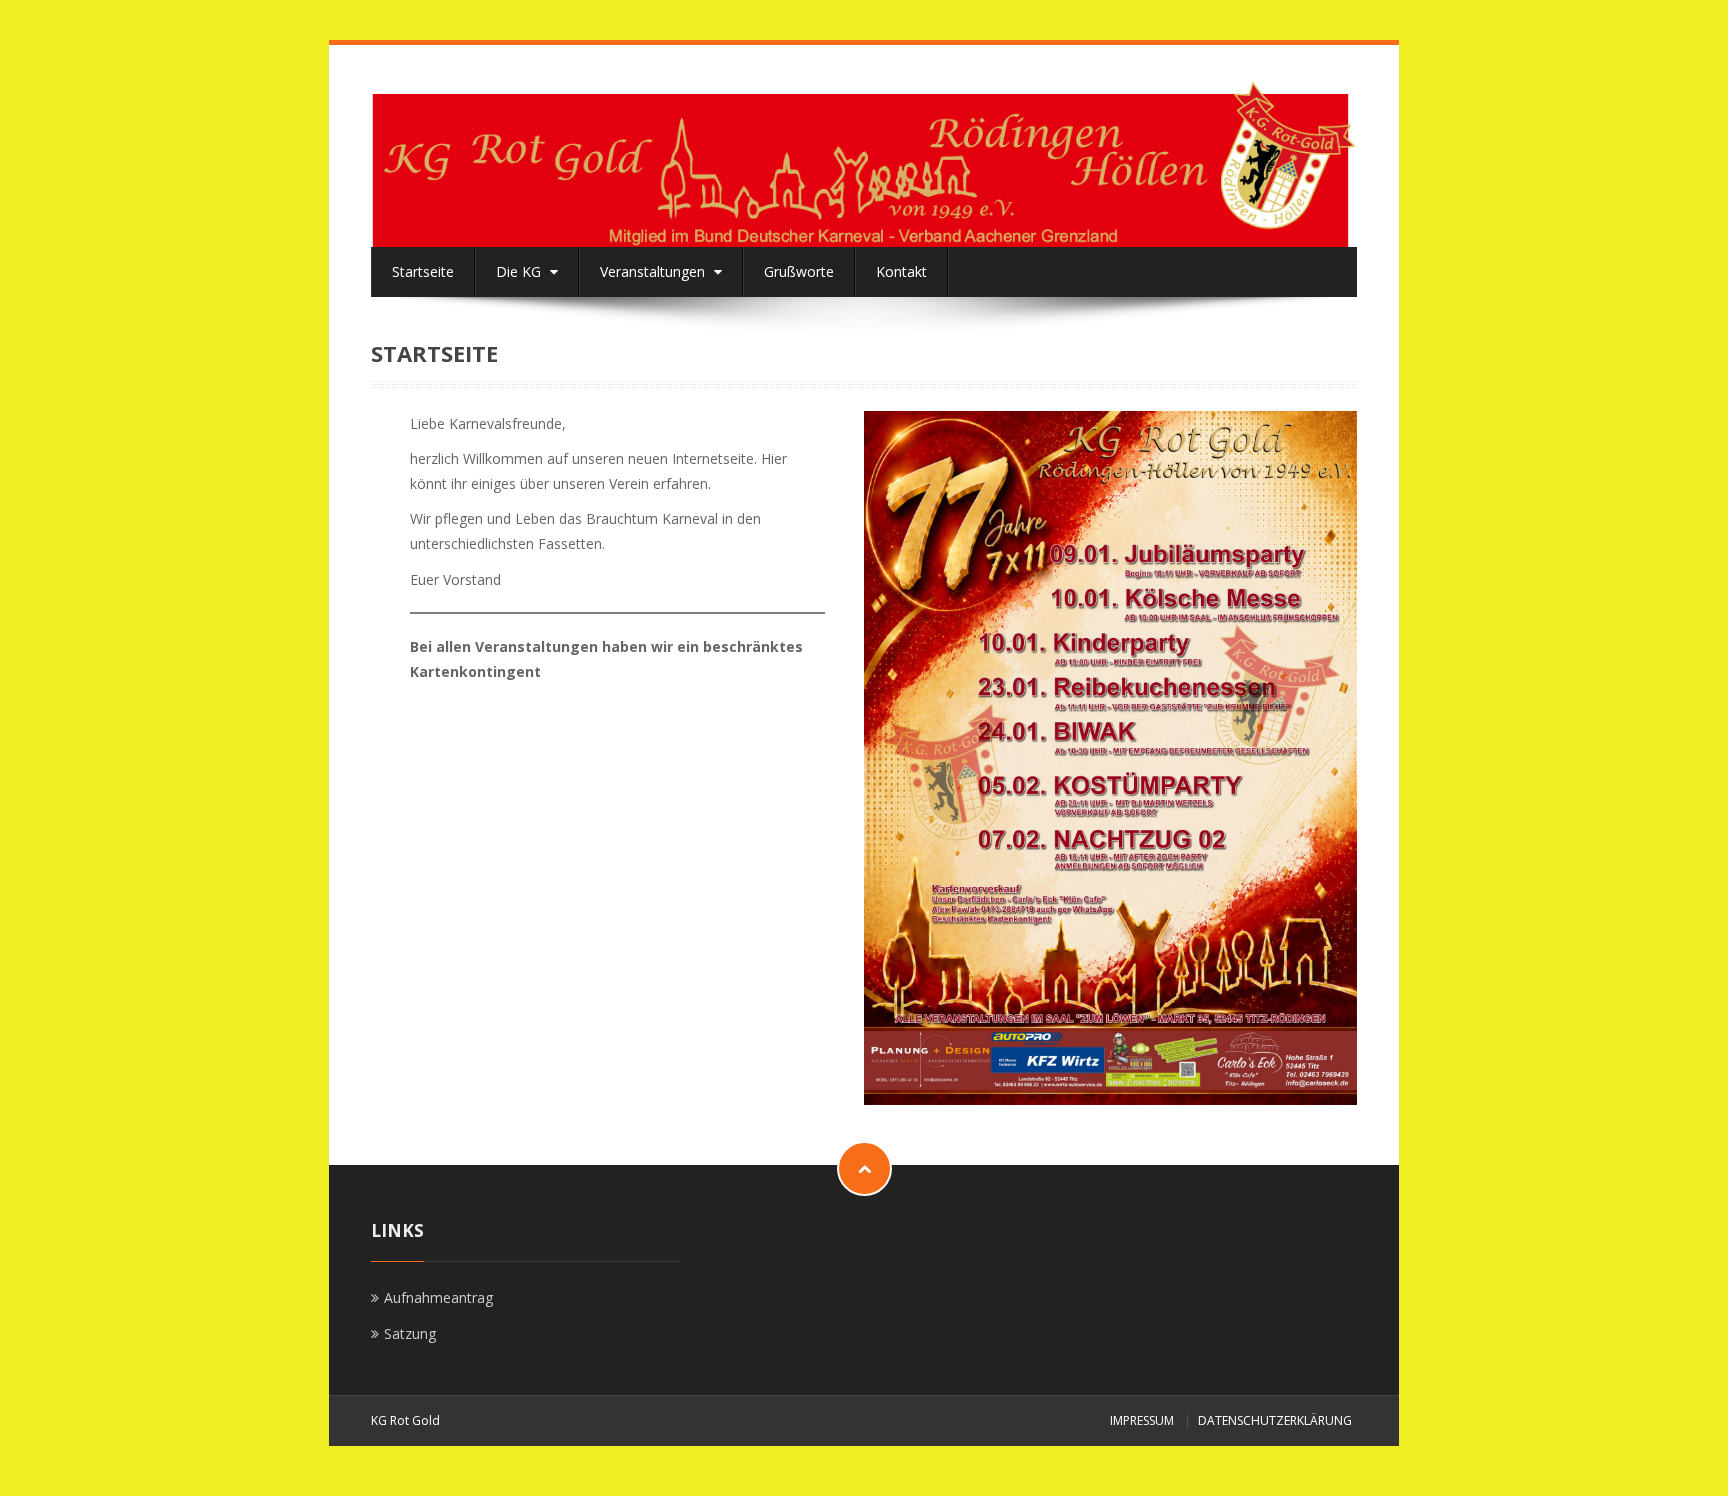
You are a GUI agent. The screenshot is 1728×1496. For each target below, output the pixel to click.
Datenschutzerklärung (1275, 1420)
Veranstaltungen (654, 271)
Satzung (410, 1333)
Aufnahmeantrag (438, 1297)
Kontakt (901, 271)
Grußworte (799, 271)
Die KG (520, 271)
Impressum (1142, 1420)
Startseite (423, 271)
